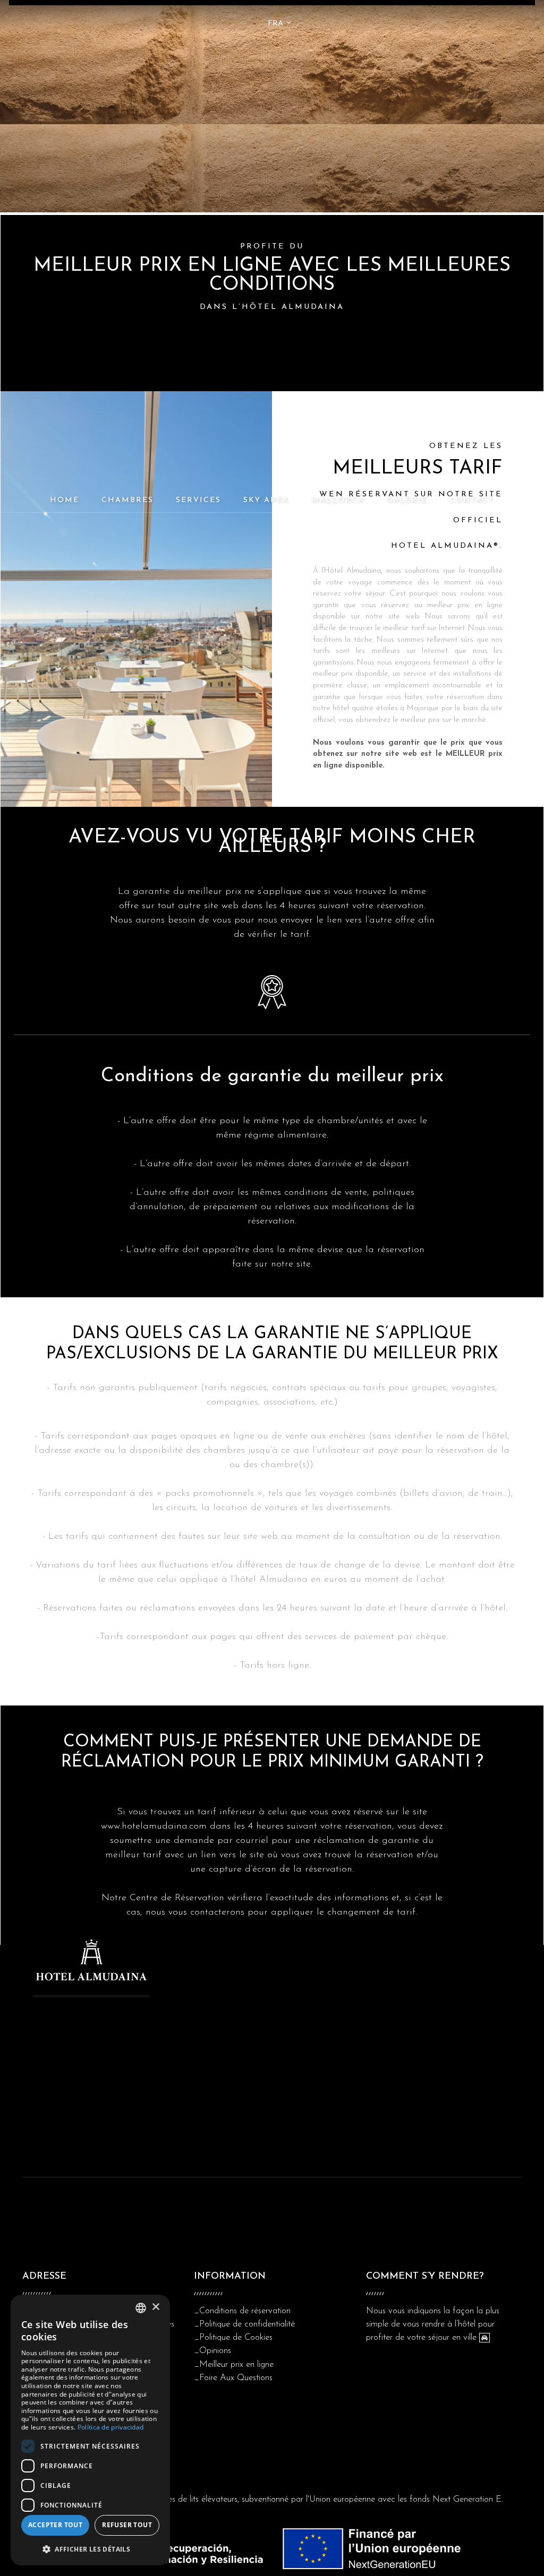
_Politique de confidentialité (244, 2324)
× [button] (155, 2307)
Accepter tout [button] (55, 2525)
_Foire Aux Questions (233, 2378)
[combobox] (141, 2308)
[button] (90, 2549)
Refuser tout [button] (127, 2525)
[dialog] (90, 2430)
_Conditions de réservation (242, 2311)
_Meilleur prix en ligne (234, 2364)
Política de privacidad (111, 2427)
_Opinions (212, 2351)
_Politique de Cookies (233, 2337)
